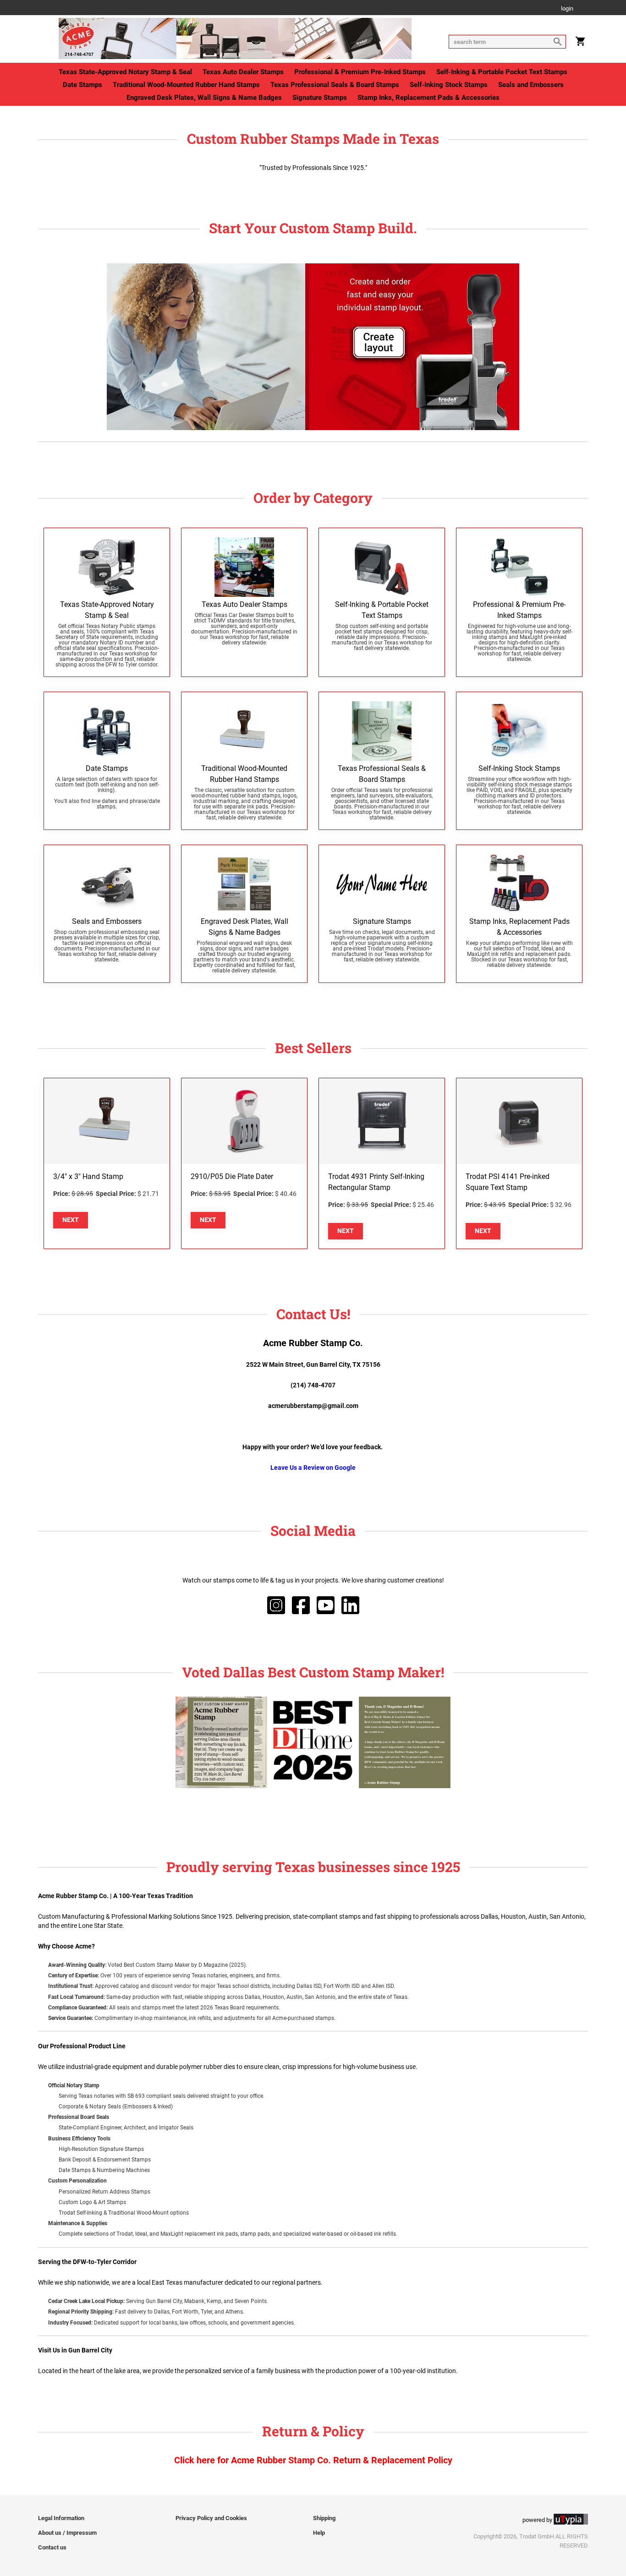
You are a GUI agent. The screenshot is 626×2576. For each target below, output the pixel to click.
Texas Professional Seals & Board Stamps (335, 85)
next (71, 1220)
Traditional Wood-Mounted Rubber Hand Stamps (186, 85)
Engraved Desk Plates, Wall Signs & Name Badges (204, 98)
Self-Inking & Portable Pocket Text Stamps (502, 72)
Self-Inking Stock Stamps (449, 85)
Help (319, 2533)
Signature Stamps (320, 98)
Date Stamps (82, 85)
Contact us (52, 2547)
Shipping (324, 2518)
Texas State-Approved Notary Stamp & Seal (125, 72)
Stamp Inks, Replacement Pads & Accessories (428, 98)
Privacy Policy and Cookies (211, 2518)
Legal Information (61, 2518)
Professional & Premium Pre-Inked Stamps (360, 72)
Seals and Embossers (531, 85)
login (567, 9)
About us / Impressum (67, 2533)
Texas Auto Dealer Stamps (243, 72)
